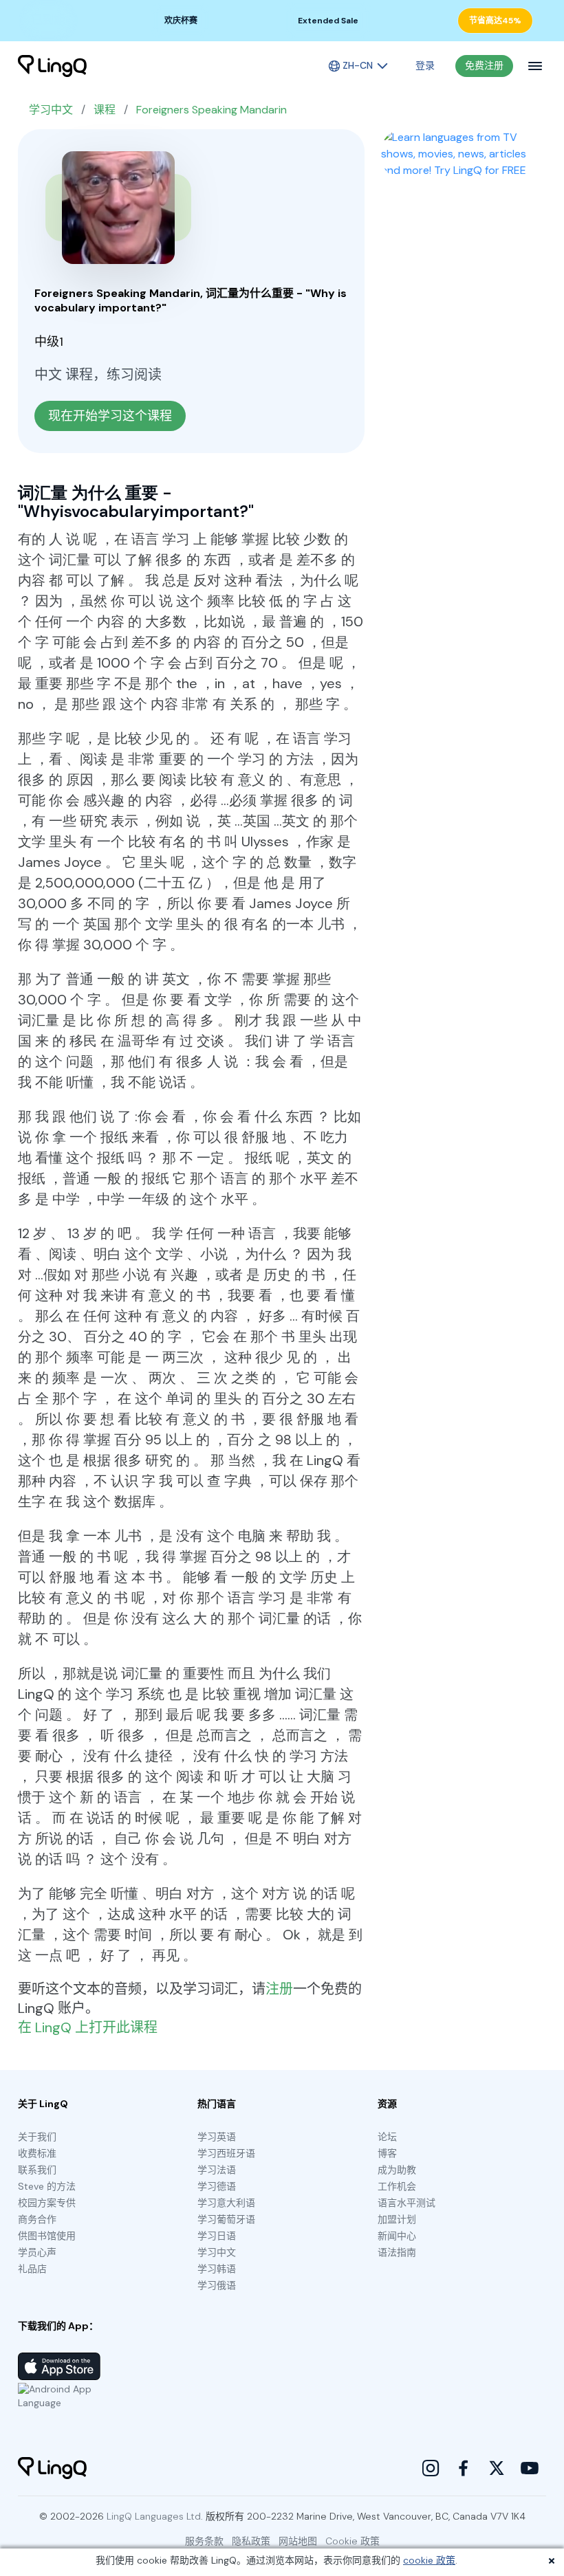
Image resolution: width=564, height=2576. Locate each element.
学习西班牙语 (226, 2153)
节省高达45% (495, 21)
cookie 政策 (429, 2560)
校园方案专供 (47, 2203)
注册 (279, 1989)
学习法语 (217, 2170)
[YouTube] (530, 2468)
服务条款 (204, 2541)
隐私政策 (251, 2541)
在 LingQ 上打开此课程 (88, 2027)
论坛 (387, 2137)
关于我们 (37, 2137)
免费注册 (484, 65)
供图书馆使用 (47, 2236)
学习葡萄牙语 (226, 2219)
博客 (387, 2153)
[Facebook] (464, 2468)
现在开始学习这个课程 (110, 416)
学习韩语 (217, 2269)
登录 (425, 65)
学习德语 (217, 2186)
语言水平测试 (406, 2203)
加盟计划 (397, 2219)
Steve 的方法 (47, 2186)
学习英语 (217, 2137)
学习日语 (217, 2236)
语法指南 (397, 2252)
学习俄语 (217, 2285)
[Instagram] (431, 2468)
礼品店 (32, 2269)
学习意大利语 (226, 2203)
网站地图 (298, 2541)
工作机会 (397, 2186)
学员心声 (37, 2252)
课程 (105, 110)
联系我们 (37, 2170)
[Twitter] (497, 2468)
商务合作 (37, 2219)
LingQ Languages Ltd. (155, 2516)
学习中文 (51, 110)
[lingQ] (52, 66)
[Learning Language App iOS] (59, 2366)
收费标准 (37, 2153)
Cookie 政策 (352, 2541)
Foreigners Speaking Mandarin (211, 110)
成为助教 (397, 2170)
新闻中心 (397, 2236)
